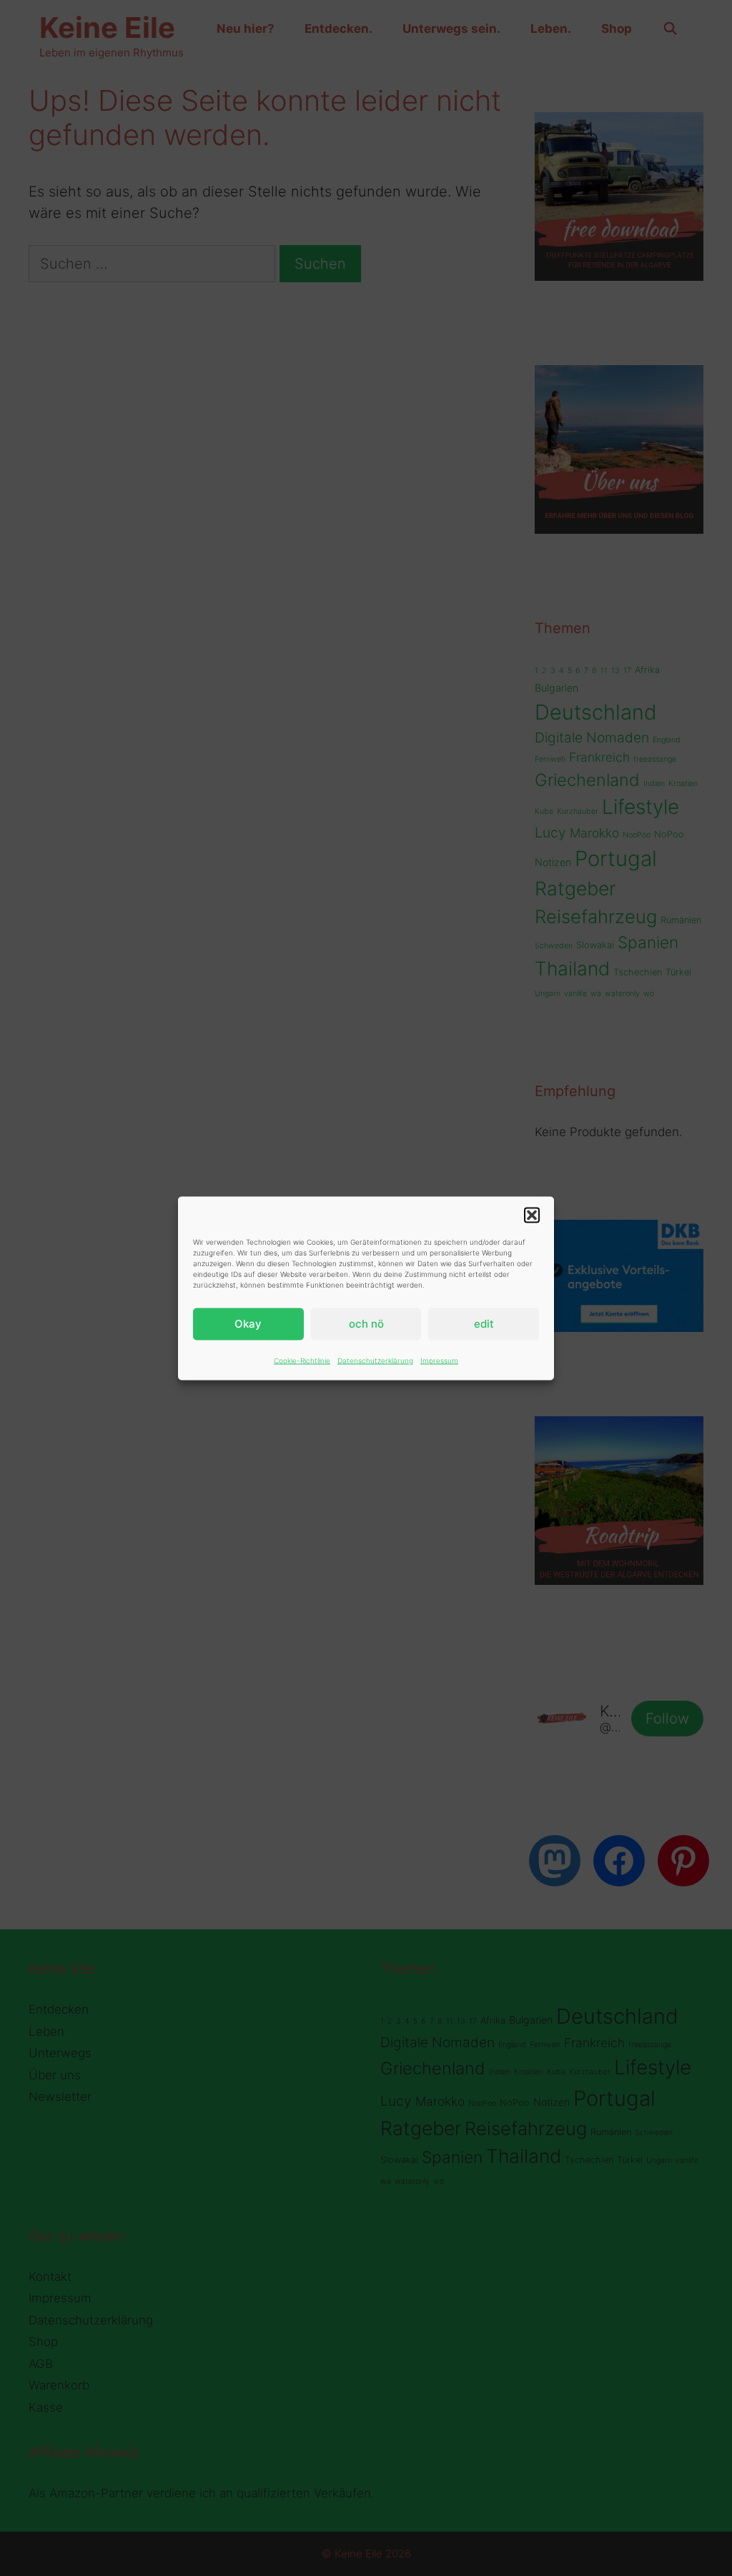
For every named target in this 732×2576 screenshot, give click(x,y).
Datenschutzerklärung (375, 1360)
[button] (532, 1215)
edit (484, 1324)
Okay (248, 1324)
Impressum (439, 1360)
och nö (366, 1324)
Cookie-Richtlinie (302, 1360)
